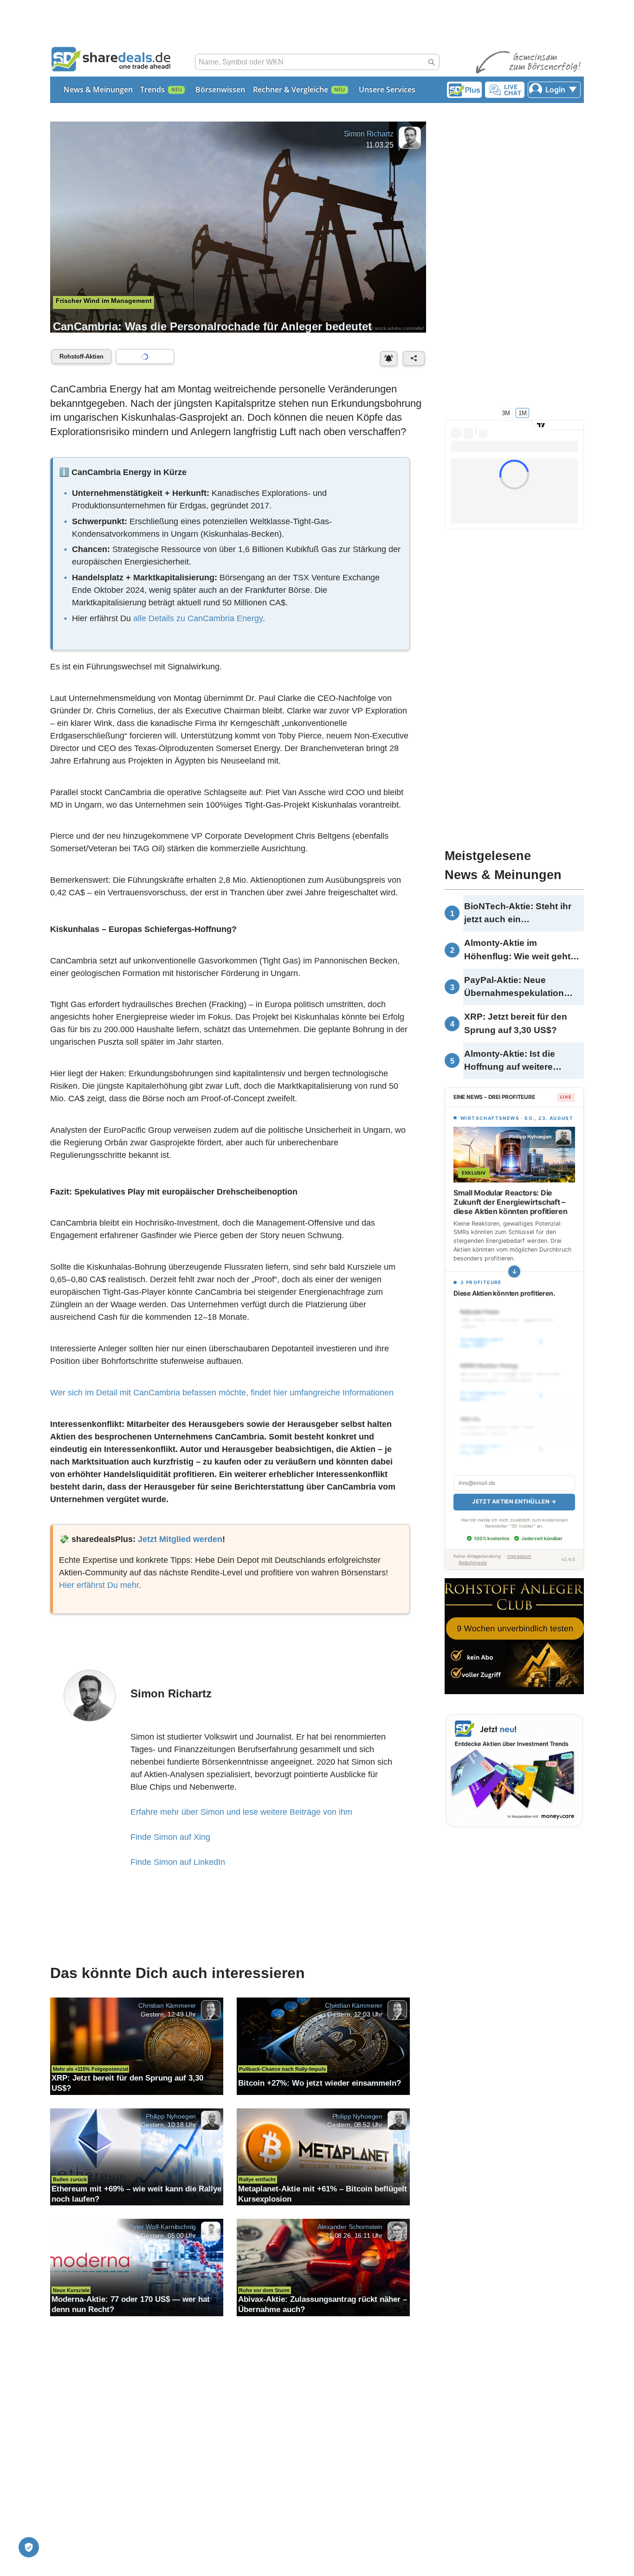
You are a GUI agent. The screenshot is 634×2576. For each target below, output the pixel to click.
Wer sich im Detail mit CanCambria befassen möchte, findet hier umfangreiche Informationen (222, 1393)
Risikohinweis (473, 1563)
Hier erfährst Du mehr (99, 1585)
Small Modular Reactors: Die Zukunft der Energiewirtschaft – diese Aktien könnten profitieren (510, 1202)
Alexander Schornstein (350, 2227)
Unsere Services (387, 90)
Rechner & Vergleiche (291, 90)
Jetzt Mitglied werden (180, 1539)
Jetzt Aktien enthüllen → (514, 1501)
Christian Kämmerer (167, 2005)
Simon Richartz (369, 134)
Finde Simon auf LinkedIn (178, 1862)
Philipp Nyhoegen (171, 2116)
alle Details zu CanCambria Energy (198, 618)
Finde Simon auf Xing (170, 1837)
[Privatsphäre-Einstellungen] (29, 2547)
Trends (152, 90)
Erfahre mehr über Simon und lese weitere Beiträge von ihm (241, 1812)
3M (506, 413)
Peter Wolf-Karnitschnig (162, 2227)
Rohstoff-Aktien (81, 357)
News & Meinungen (98, 90)
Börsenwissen (220, 90)
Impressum (519, 1556)
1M (523, 413)
